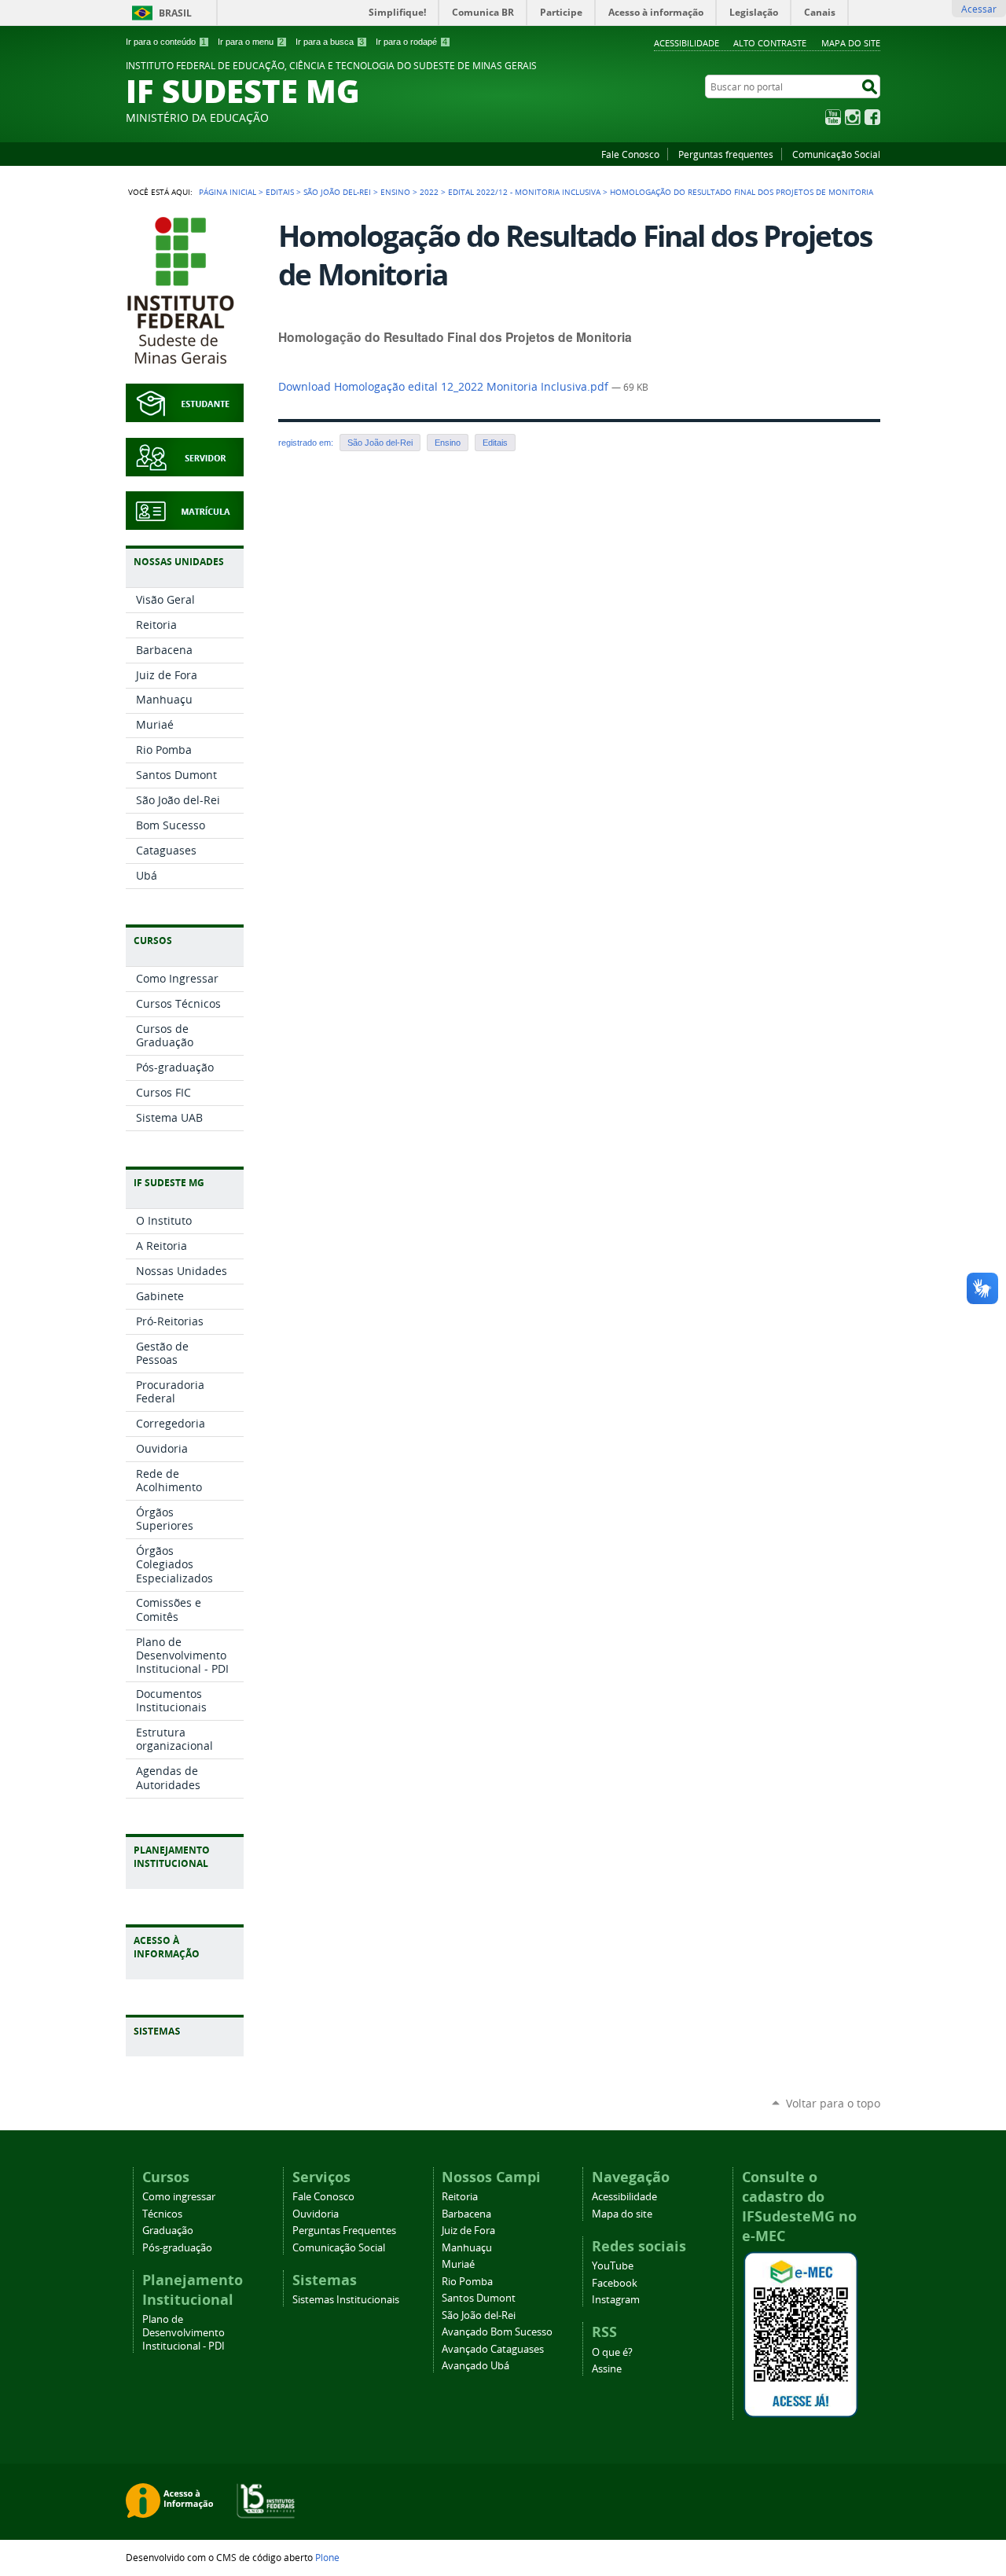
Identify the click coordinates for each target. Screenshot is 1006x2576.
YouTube (833, 117)
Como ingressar (179, 2197)
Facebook (872, 117)
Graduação (168, 2231)
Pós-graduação (177, 2248)
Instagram (853, 117)
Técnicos (162, 2214)
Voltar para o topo (833, 2103)
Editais (280, 192)
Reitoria (460, 2197)
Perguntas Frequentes (344, 2231)
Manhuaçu (467, 2248)
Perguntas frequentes (726, 154)
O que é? (612, 2352)
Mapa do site (851, 43)
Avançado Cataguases (493, 2349)
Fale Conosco (630, 154)
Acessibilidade (687, 43)
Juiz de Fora (468, 2231)
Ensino (395, 192)
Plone (327, 2557)
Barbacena (466, 2214)
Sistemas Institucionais (346, 2300)
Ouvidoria (316, 2214)
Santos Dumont (479, 2298)
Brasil (175, 13)
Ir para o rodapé (411, 42)
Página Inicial (228, 192)
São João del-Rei (337, 192)
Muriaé (458, 2264)
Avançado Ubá (475, 2366)
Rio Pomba (467, 2282)
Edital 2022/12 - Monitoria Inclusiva (524, 192)
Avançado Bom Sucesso (497, 2332)
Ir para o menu (251, 42)
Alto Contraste (770, 43)
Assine (607, 2369)
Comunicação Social (836, 154)
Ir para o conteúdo (166, 42)
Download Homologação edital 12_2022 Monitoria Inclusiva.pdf (445, 387)
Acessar (979, 9)
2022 (429, 192)
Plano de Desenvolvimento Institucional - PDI (184, 2333)
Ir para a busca (330, 42)
